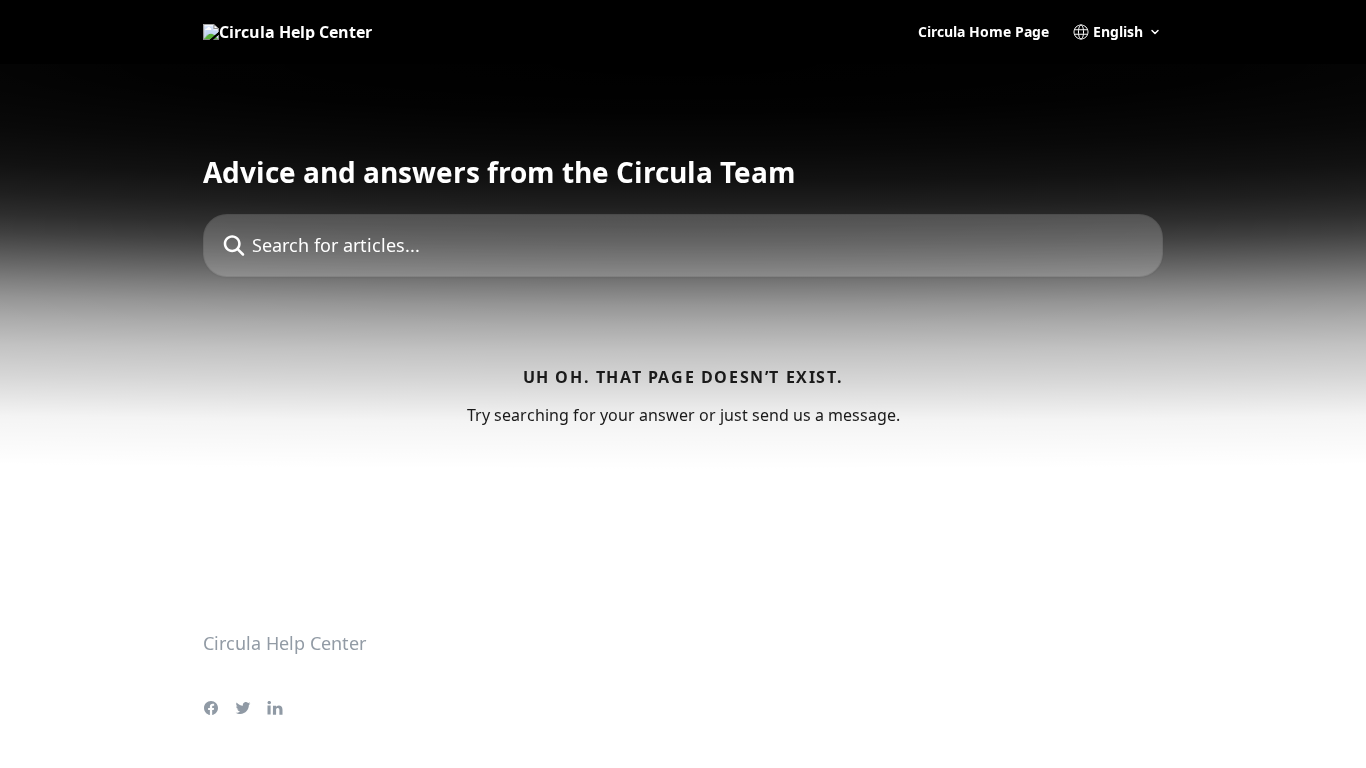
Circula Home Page (983, 32)
